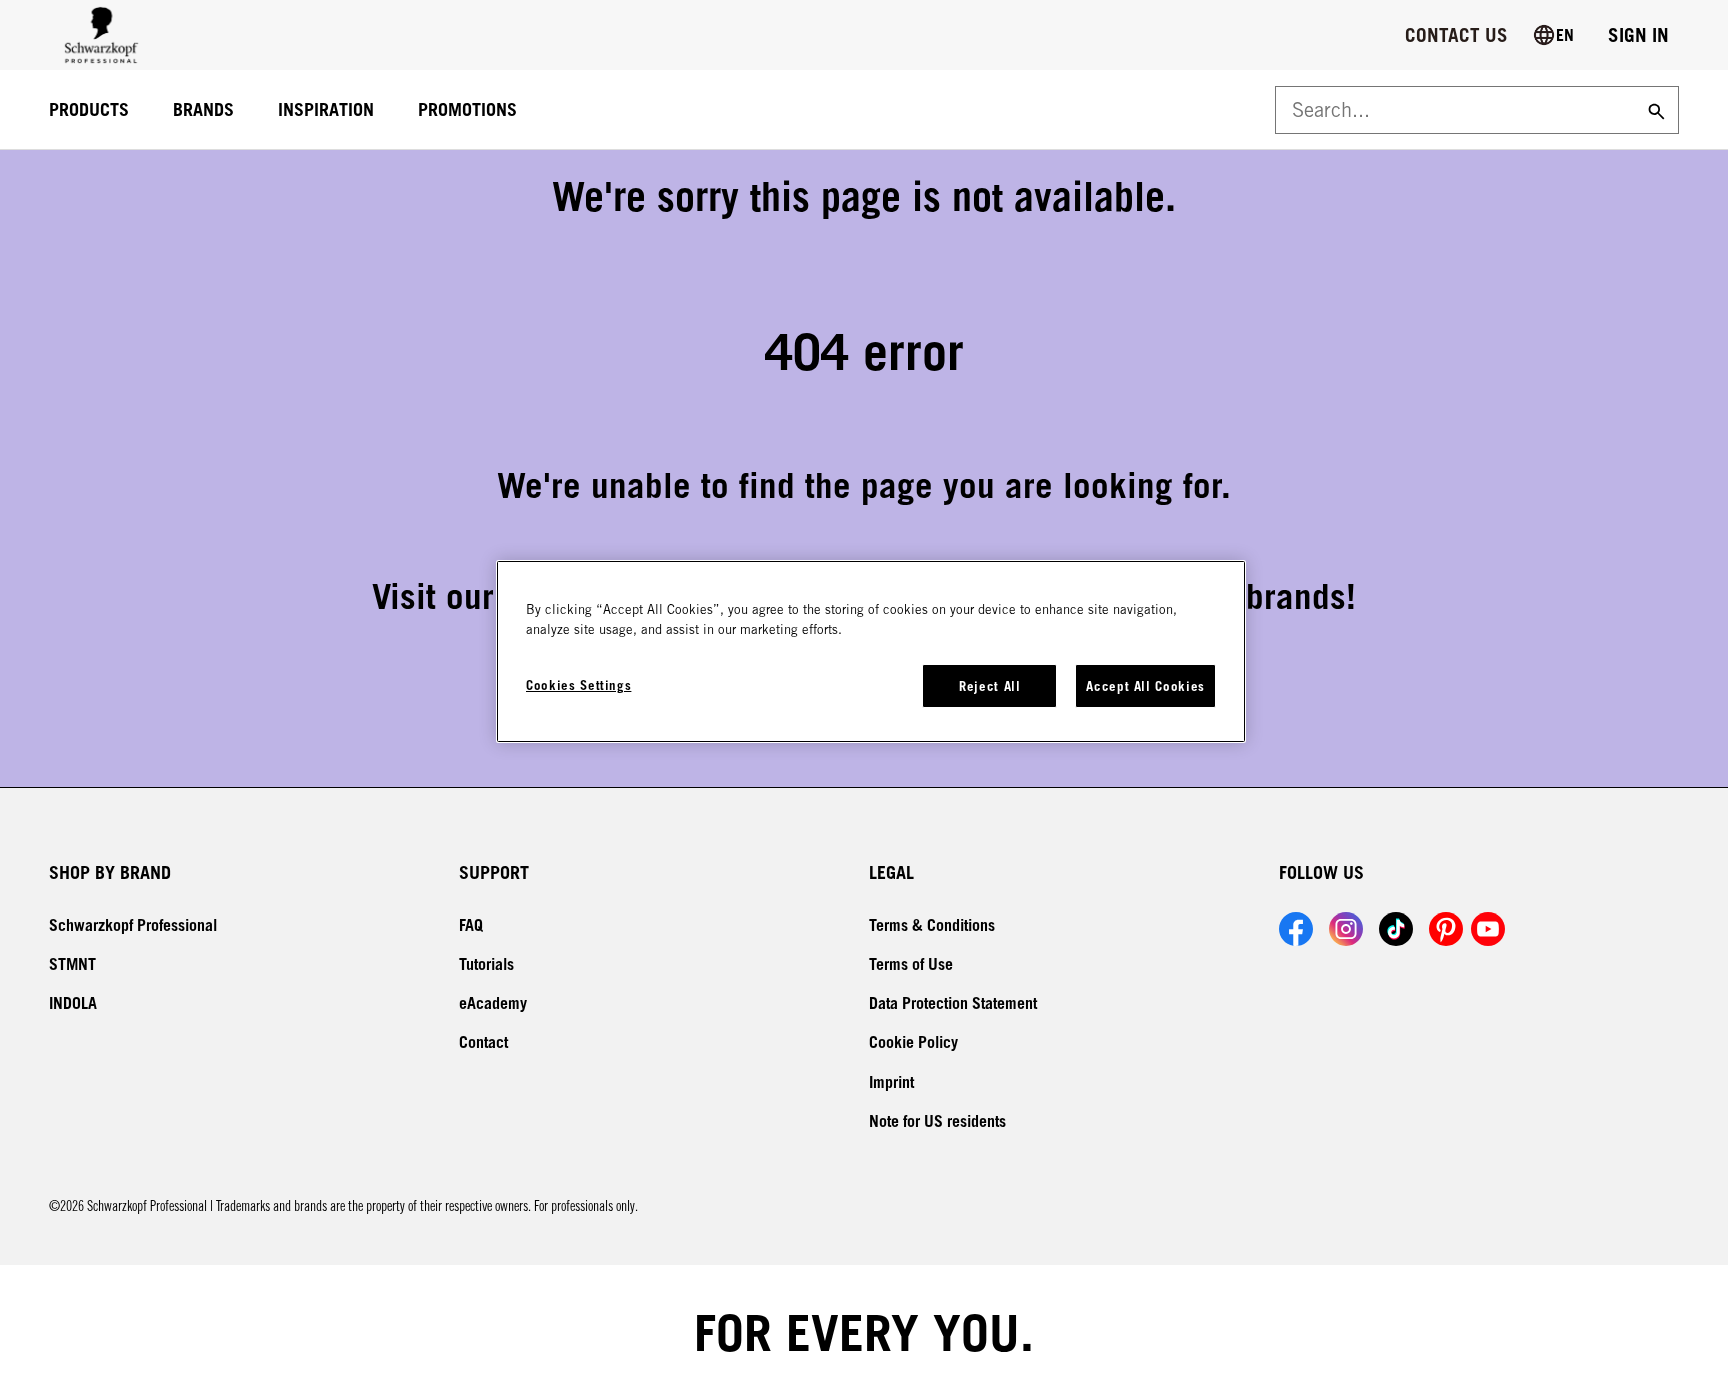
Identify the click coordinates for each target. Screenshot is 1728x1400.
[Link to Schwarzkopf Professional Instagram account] (1346, 929)
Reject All (990, 686)
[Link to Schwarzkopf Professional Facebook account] (1296, 929)
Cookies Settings (578, 685)
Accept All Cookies (1145, 686)
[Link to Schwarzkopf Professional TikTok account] (1396, 929)
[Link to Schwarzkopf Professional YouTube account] (1488, 929)
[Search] (1654, 110)
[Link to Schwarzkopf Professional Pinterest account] (1446, 929)
